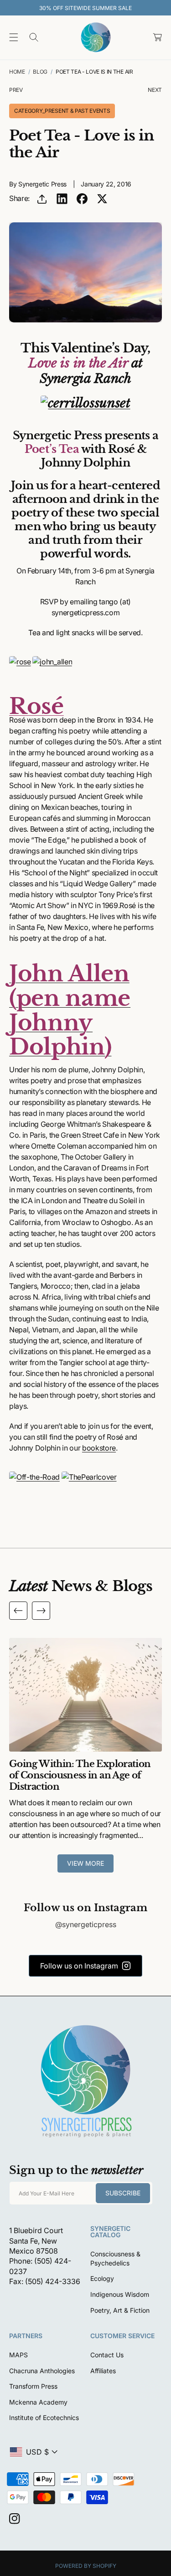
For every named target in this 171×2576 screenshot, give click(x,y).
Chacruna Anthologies (42, 2371)
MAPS (18, 2355)
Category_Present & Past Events (62, 111)
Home (17, 72)
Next (155, 90)
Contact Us (107, 2355)
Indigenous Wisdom (120, 2294)
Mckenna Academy (38, 2402)
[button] (14, 37)
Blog (40, 72)
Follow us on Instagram (79, 1966)
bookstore (99, 1448)
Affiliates (103, 2371)
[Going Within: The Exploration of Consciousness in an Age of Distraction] (85, 1695)
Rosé (36, 706)
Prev (16, 90)
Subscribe (123, 2193)
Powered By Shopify (86, 2566)
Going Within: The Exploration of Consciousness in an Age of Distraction (80, 1775)
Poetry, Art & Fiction (120, 2310)
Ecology (102, 2278)
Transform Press (33, 2386)
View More (85, 1863)
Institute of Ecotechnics (44, 2418)
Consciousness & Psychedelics (115, 2258)
